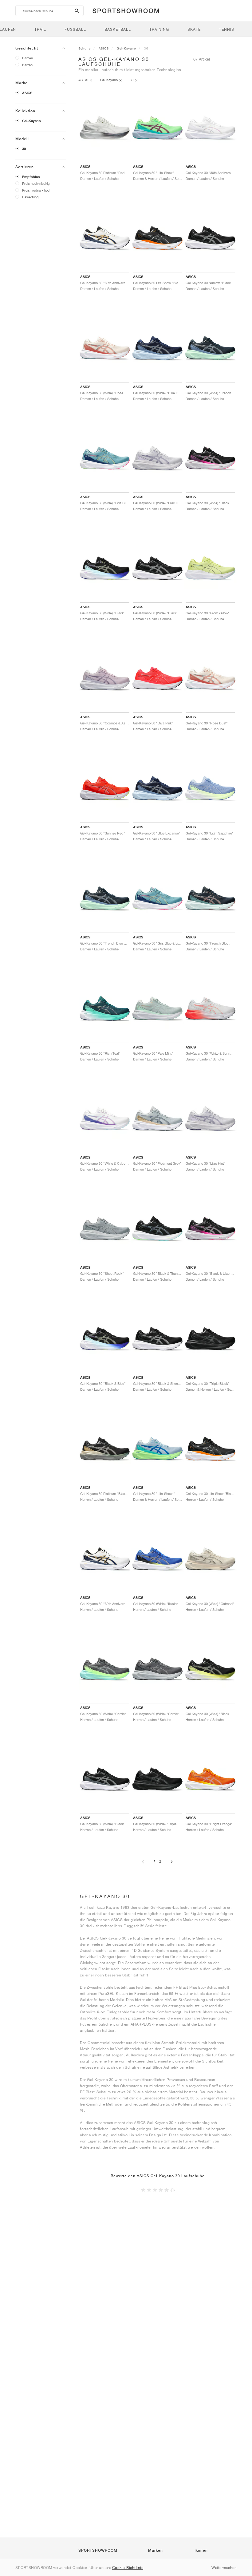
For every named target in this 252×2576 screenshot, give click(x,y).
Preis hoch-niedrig (36, 183)
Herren (27, 65)
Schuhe (85, 48)
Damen (28, 58)
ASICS (27, 93)
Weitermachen (224, 2568)
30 (24, 149)
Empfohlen (31, 177)
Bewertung (30, 197)
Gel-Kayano (31, 121)
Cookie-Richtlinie (128, 2568)
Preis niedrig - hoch (37, 190)
